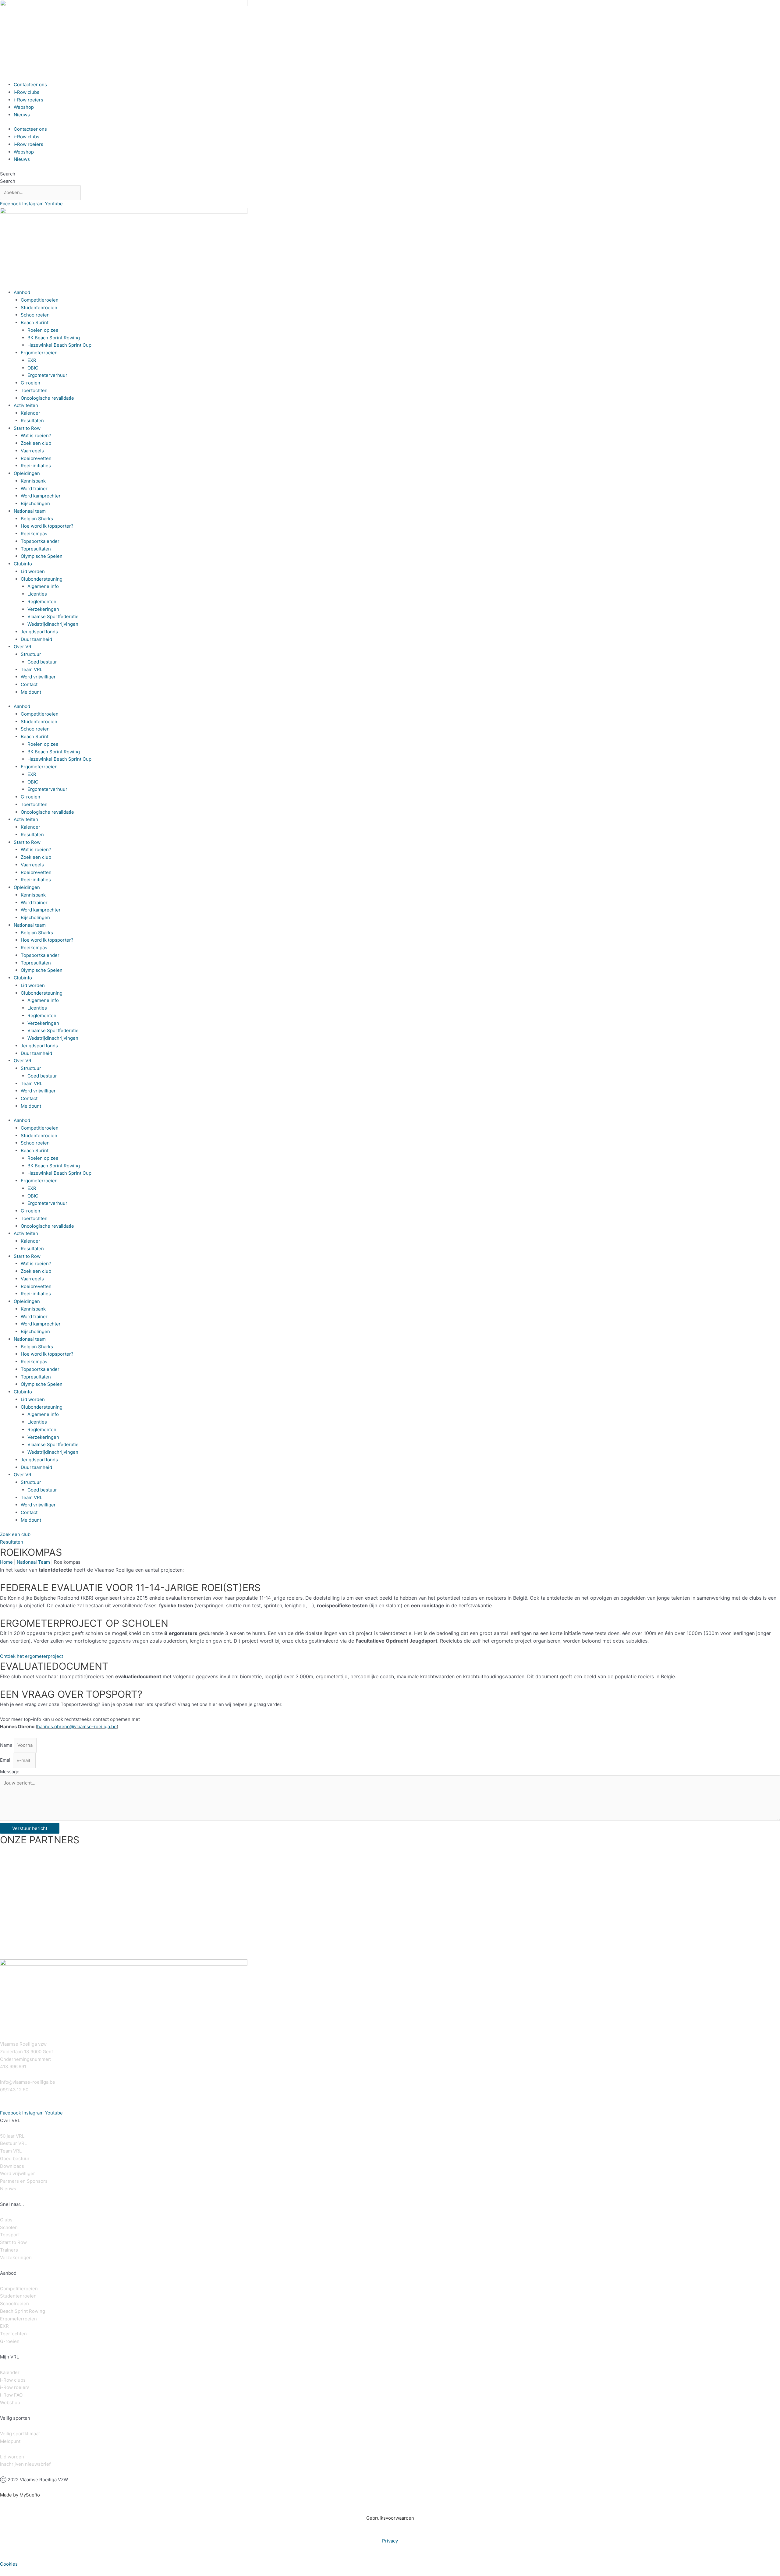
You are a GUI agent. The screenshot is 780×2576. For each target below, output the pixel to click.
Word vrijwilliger (38, 677)
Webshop (24, 107)
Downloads (12, 2166)
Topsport (10, 2235)
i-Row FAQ (11, 2395)
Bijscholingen (35, 503)
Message (10, 1772)
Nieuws (22, 115)
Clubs (6, 2220)
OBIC (33, 368)
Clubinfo (23, 564)
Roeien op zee (43, 330)
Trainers (9, 2250)
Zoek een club (36, 443)
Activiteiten (26, 405)
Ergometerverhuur (47, 375)
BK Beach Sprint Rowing (54, 338)
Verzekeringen (43, 609)
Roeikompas (34, 534)
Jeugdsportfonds (39, 632)
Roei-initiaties (36, 466)
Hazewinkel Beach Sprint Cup (59, 345)
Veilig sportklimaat (20, 2434)
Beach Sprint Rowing (23, 2311)
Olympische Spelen (42, 556)
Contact (29, 684)
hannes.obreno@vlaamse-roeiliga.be (77, 1727)
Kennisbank (33, 481)
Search (8, 174)
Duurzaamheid (36, 639)
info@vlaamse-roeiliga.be (28, 2082)
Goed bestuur (42, 662)
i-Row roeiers (28, 100)
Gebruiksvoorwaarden (390, 2518)
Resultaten (32, 421)
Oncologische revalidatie (47, 398)
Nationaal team (30, 511)
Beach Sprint (35, 322)
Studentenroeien (39, 308)
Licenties (37, 594)
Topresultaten (36, 549)
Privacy (390, 2541)
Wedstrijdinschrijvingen (53, 624)
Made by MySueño (20, 2495)
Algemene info (43, 586)
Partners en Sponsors (24, 2181)
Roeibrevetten (36, 458)
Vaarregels (32, 451)
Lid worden (33, 571)
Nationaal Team (33, 1562)
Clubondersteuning (42, 579)
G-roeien (30, 383)
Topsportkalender (40, 541)
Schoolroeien (35, 315)
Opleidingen (27, 473)
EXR (32, 360)
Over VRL (24, 647)
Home (6, 1562)
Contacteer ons (30, 85)
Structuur (31, 654)
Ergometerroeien (39, 353)
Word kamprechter (41, 496)
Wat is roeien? (36, 435)
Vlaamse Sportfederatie (53, 616)
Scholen (9, 2227)
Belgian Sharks (37, 519)
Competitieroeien (40, 300)
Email (6, 1760)
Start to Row (27, 428)
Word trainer (34, 488)
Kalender (30, 413)
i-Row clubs (27, 92)
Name (7, 1745)
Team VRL (32, 669)
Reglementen (42, 602)
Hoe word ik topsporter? (47, 526)
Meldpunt (31, 692)
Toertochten (34, 390)
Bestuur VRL (13, 2143)
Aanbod (22, 292)
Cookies (9, 2564)
